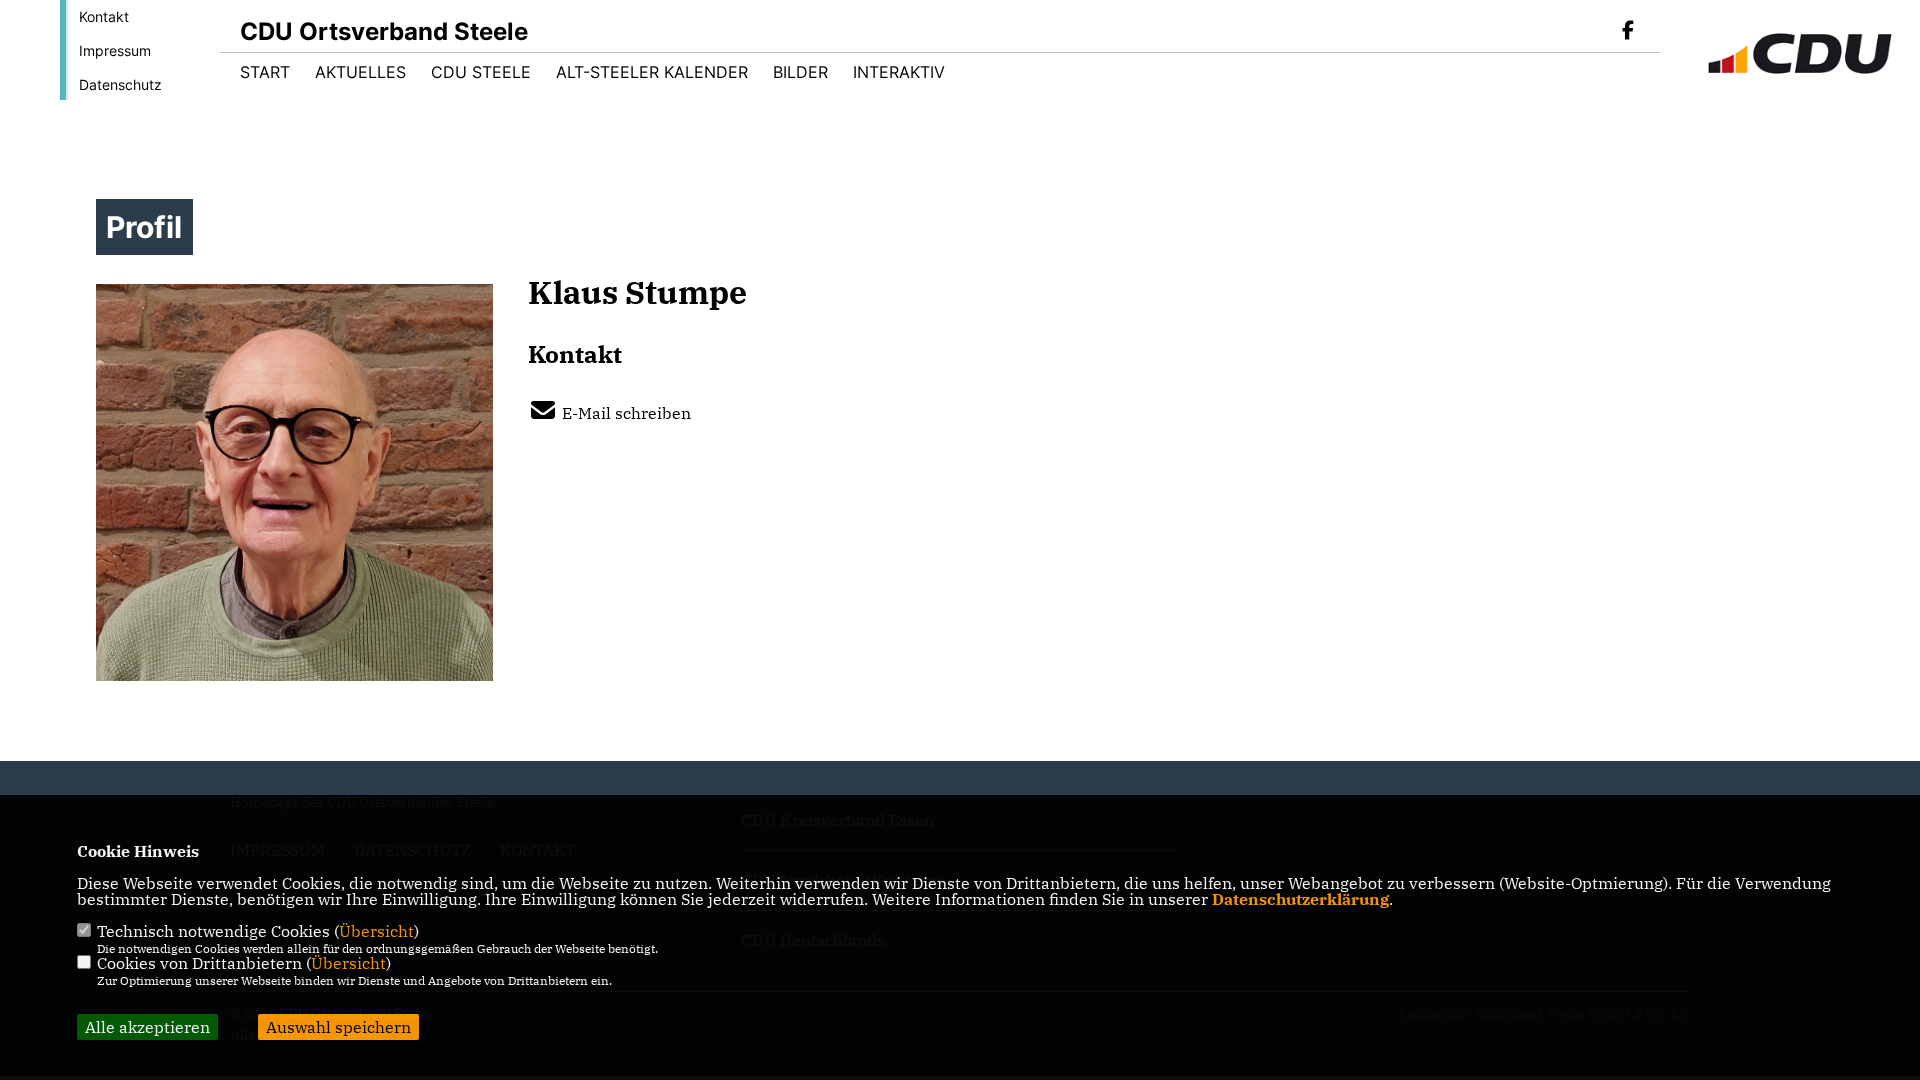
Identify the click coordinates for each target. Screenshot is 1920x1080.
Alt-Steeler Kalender (652, 72)
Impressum (115, 50)
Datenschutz (120, 84)
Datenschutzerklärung (1300, 899)
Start (265, 72)
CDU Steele (481, 72)
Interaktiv (899, 72)
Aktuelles (360, 72)
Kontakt (104, 16)
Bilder (800, 72)
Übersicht (376, 931)
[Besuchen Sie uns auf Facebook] (1628, 32)
